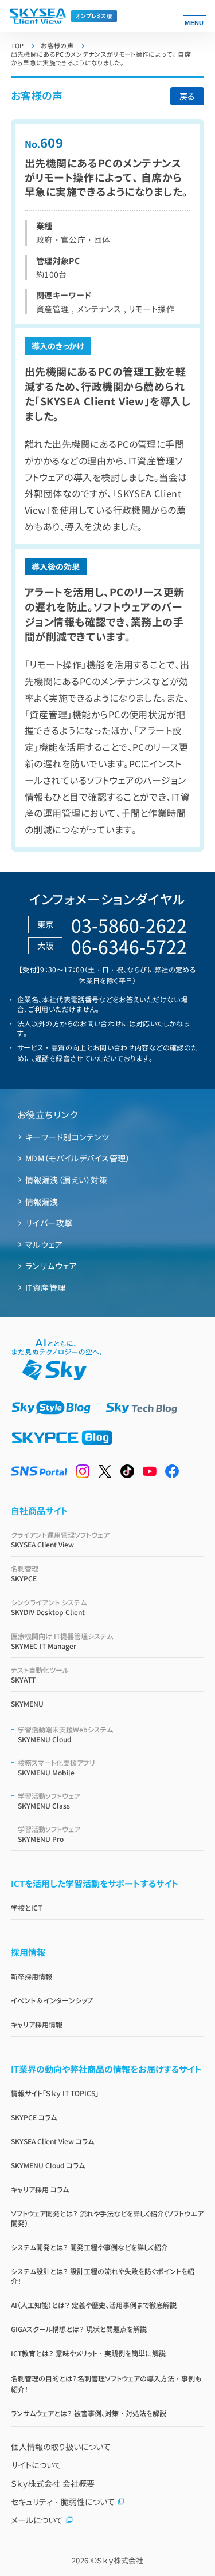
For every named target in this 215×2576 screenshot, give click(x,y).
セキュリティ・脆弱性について (63, 2502)
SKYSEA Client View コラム (52, 2141)
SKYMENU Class (49, 1801)
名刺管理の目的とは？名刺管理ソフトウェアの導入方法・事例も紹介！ (106, 2384)
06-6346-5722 (129, 946)
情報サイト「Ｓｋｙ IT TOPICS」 (55, 2093)
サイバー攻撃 (49, 1223)
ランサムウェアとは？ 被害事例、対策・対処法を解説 (89, 2413)
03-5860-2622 (129, 925)
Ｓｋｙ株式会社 (120, 2560)
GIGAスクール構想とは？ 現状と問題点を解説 (79, 2329)
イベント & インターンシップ (52, 2000)
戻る (187, 96)
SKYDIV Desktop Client (49, 1607)
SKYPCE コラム (34, 2117)
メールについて (37, 2520)
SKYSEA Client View (60, 1539)
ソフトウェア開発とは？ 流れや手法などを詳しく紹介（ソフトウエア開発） (107, 2218)
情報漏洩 (42, 1202)
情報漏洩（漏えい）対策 (66, 1180)
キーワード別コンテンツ (67, 1137)
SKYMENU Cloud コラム (48, 2165)
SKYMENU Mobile (56, 1767)
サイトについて (36, 2465)
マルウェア (44, 1244)
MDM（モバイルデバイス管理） (78, 1158)
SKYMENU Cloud (65, 1734)
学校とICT (26, 1907)
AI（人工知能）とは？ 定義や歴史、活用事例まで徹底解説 (94, 2305)
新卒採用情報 (32, 1976)
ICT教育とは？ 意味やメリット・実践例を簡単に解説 (88, 2353)
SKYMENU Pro (49, 1834)
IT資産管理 (46, 1287)
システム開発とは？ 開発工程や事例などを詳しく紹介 (89, 2247)
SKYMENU (27, 1703)
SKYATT (40, 1675)
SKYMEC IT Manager (62, 1641)
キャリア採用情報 (37, 2024)
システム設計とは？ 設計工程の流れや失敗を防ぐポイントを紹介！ (103, 2276)
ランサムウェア (51, 1266)
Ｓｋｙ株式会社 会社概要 (53, 2483)
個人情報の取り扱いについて (61, 2447)
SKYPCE (25, 1573)
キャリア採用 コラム (40, 2189)
